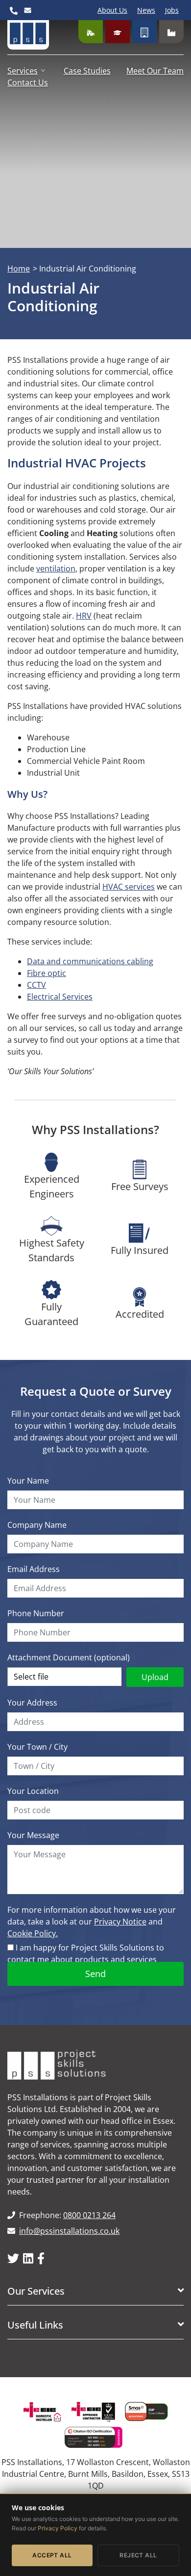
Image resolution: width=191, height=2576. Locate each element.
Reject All (138, 2555)
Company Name (37, 1525)
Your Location (33, 1791)
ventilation (56, 569)
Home (19, 269)
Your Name (28, 1481)
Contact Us (28, 82)
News (146, 10)
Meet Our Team (155, 71)
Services (23, 71)
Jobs (172, 10)
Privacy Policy (58, 2528)
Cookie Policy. (33, 1933)
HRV (84, 616)
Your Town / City (37, 1747)
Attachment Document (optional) (69, 1657)
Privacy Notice (120, 1922)
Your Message (33, 1835)
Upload (155, 1677)
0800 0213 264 (89, 2215)
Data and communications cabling (90, 961)
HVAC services (129, 887)
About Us (112, 10)
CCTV (36, 985)
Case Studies (87, 71)
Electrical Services (60, 997)
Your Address (32, 1703)
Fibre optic (47, 973)
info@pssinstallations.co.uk (69, 2231)
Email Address (34, 1569)
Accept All (52, 2555)
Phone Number (36, 1613)
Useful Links (35, 2325)
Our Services (36, 2291)
